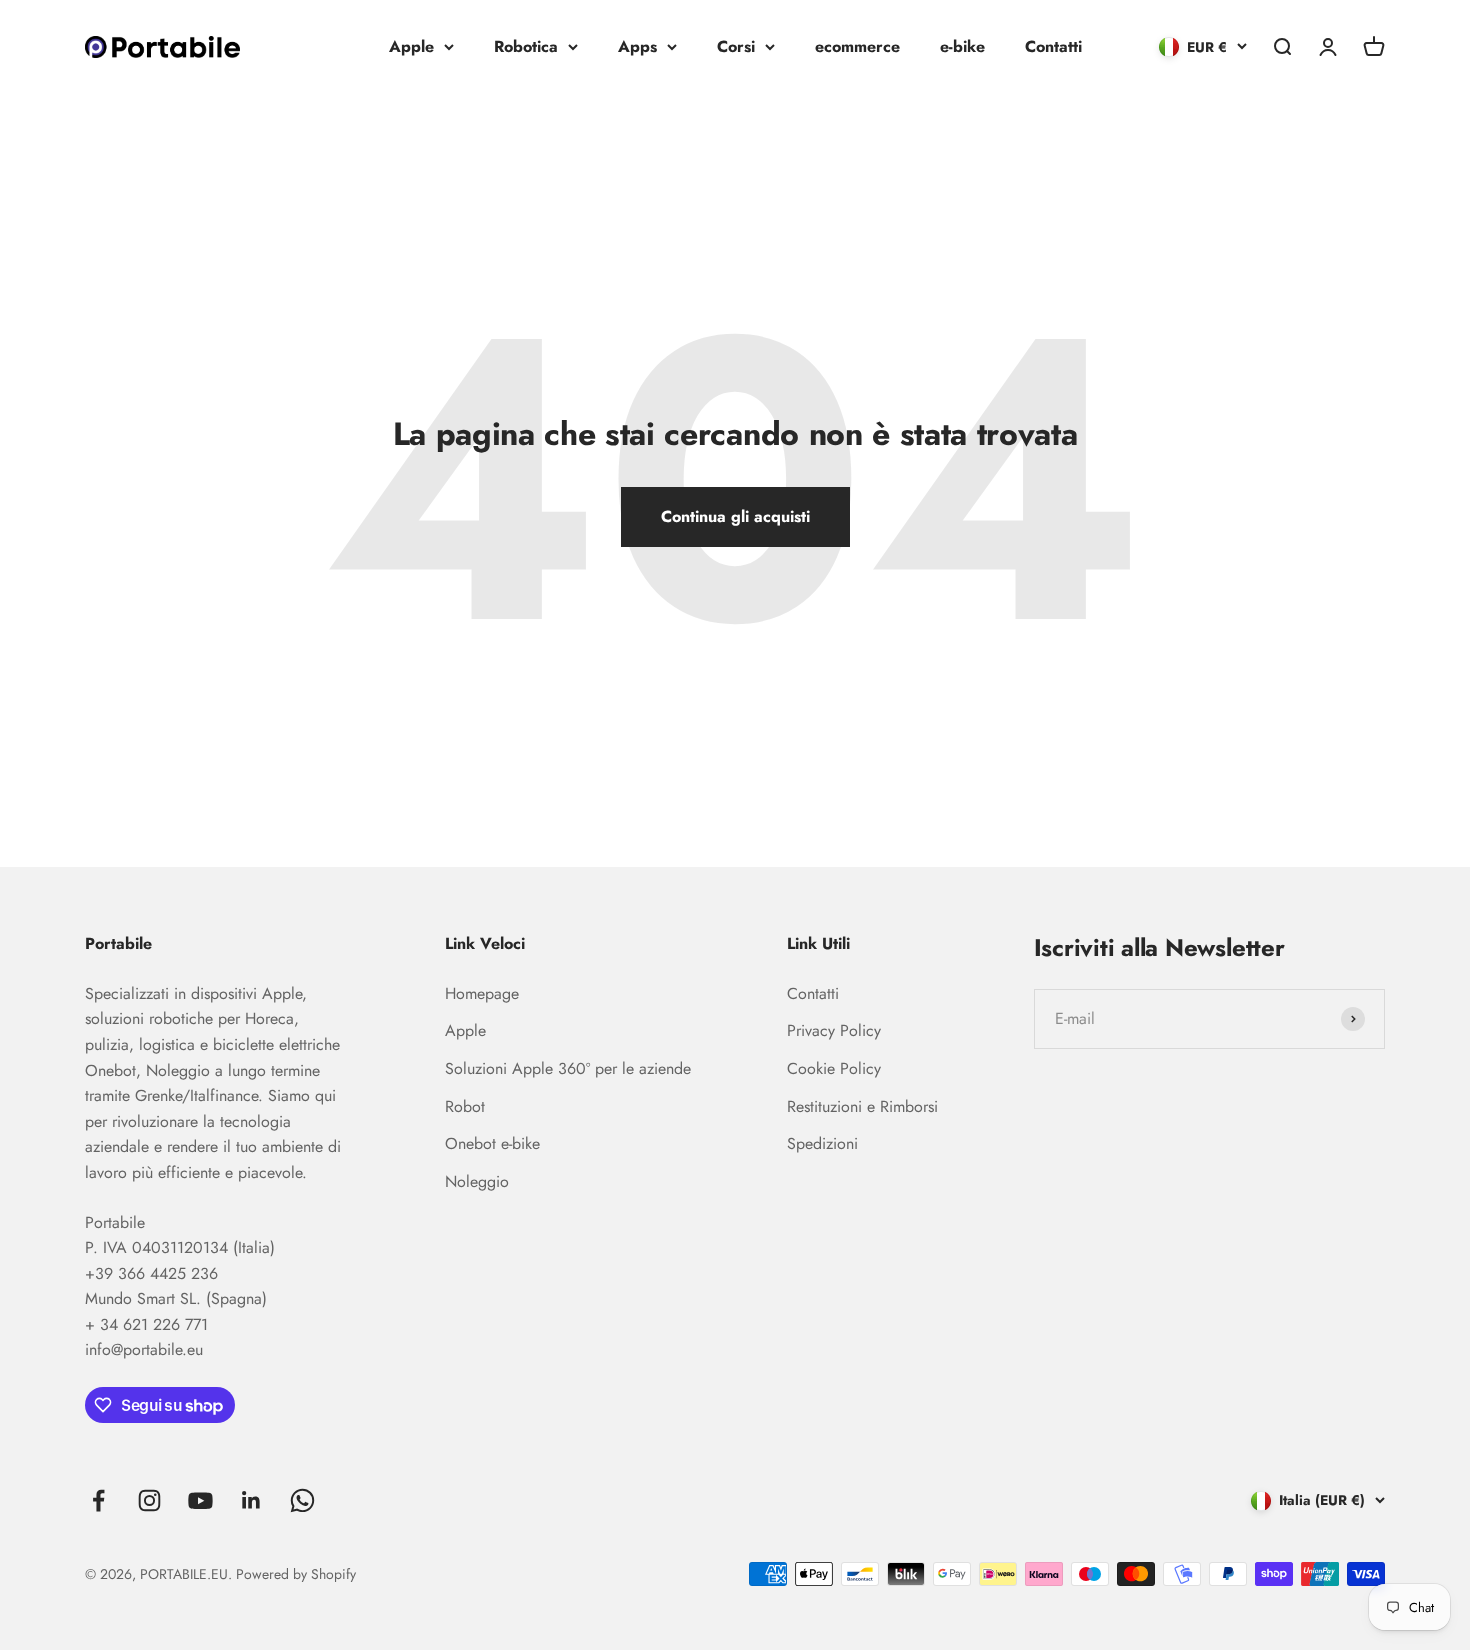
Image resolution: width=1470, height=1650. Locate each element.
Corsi (736, 46)
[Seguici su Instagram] (149, 1500)
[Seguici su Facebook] (98, 1500)
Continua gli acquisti (735, 516)
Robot (465, 1106)
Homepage (482, 993)
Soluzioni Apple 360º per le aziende (568, 1068)
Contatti (1053, 46)
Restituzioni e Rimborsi (862, 1106)
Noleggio (477, 1181)
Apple (411, 46)
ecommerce (857, 46)
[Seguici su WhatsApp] (302, 1500)
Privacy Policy (834, 1030)
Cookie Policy (834, 1068)
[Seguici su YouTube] (200, 1500)
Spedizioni (822, 1143)
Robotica (526, 46)
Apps (637, 46)
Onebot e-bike (492, 1143)
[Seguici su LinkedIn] (251, 1500)
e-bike (962, 46)
